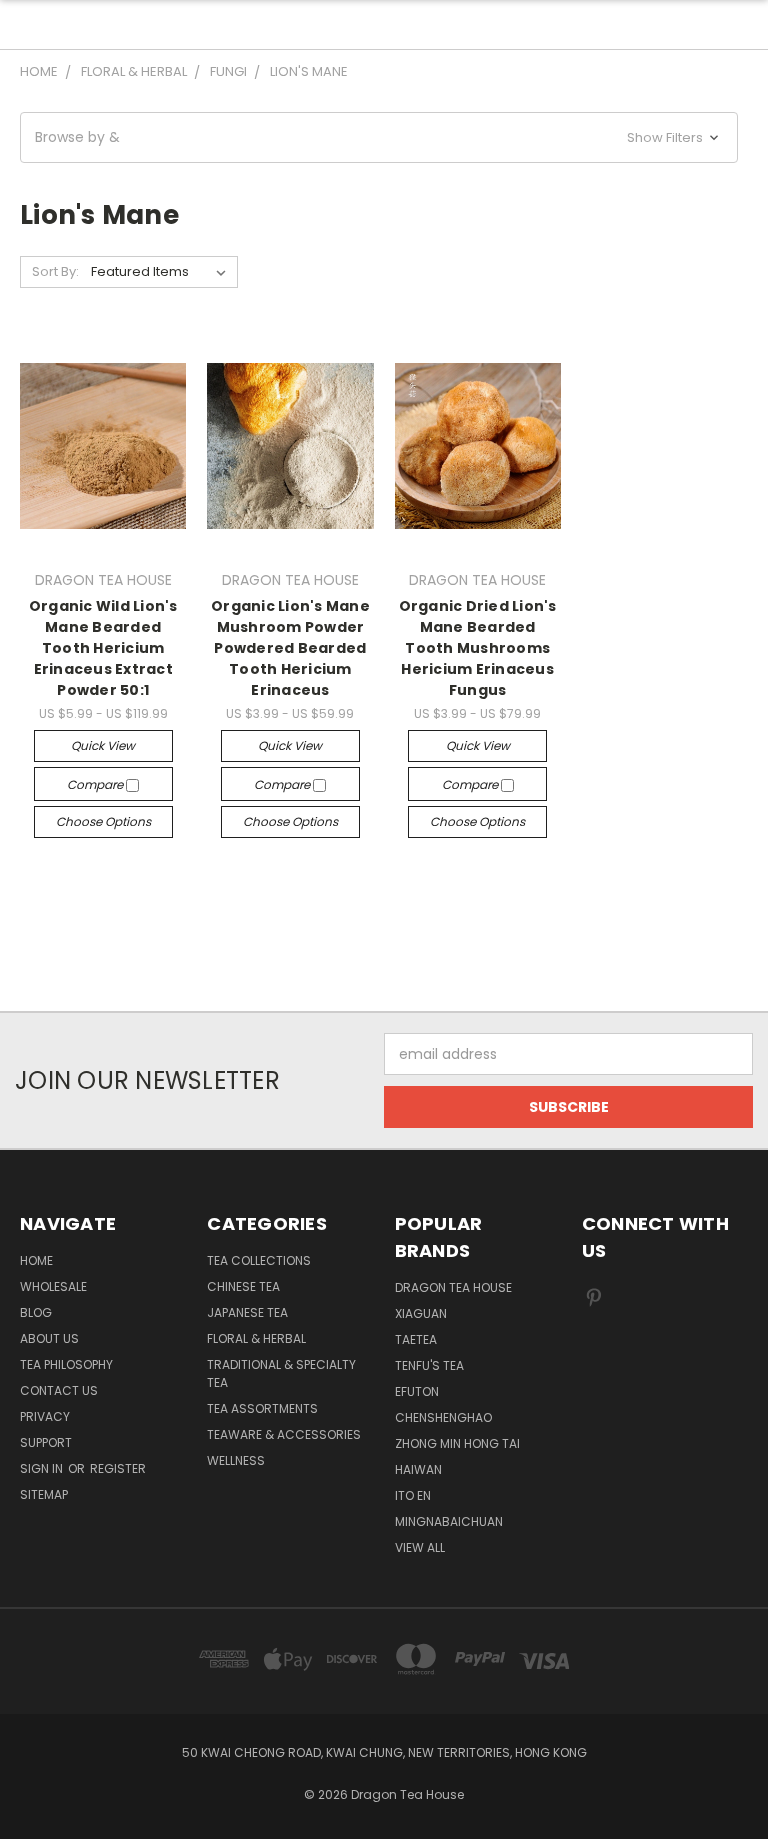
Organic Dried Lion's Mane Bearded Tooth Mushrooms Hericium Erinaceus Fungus (478, 648)
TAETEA (416, 1339)
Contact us (59, 1390)
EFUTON (417, 1391)
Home (36, 1260)
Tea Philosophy (66, 1364)
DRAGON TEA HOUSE (453, 1287)
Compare (96, 784)
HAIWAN (418, 1469)
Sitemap (44, 1494)
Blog (36, 1312)
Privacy (45, 1416)
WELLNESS (236, 1460)
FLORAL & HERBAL (256, 1338)
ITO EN (413, 1495)
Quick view (103, 745)
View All (420, 1547)
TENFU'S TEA (429, 1365)
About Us (49, 1338)
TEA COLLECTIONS (259, 1260)
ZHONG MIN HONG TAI (457, 1443)
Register (118, 1468)
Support (46, 1442)
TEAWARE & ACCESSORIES (284, 1434)
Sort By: (55, 271)
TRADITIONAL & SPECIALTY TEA (281, 1373)
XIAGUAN (421, 1313)
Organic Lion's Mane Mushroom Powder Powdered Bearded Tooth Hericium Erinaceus (290, 648)
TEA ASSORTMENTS (262, 1408)
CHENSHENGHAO (443, 1417)
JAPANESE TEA (247, 1312)
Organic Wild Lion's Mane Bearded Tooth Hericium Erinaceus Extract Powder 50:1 (103, 648)
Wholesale (53, 1286)
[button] (379, 137)
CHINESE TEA (243, 1286)
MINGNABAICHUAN (449, 1521)
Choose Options (103, 821)
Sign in (43, 1468)
